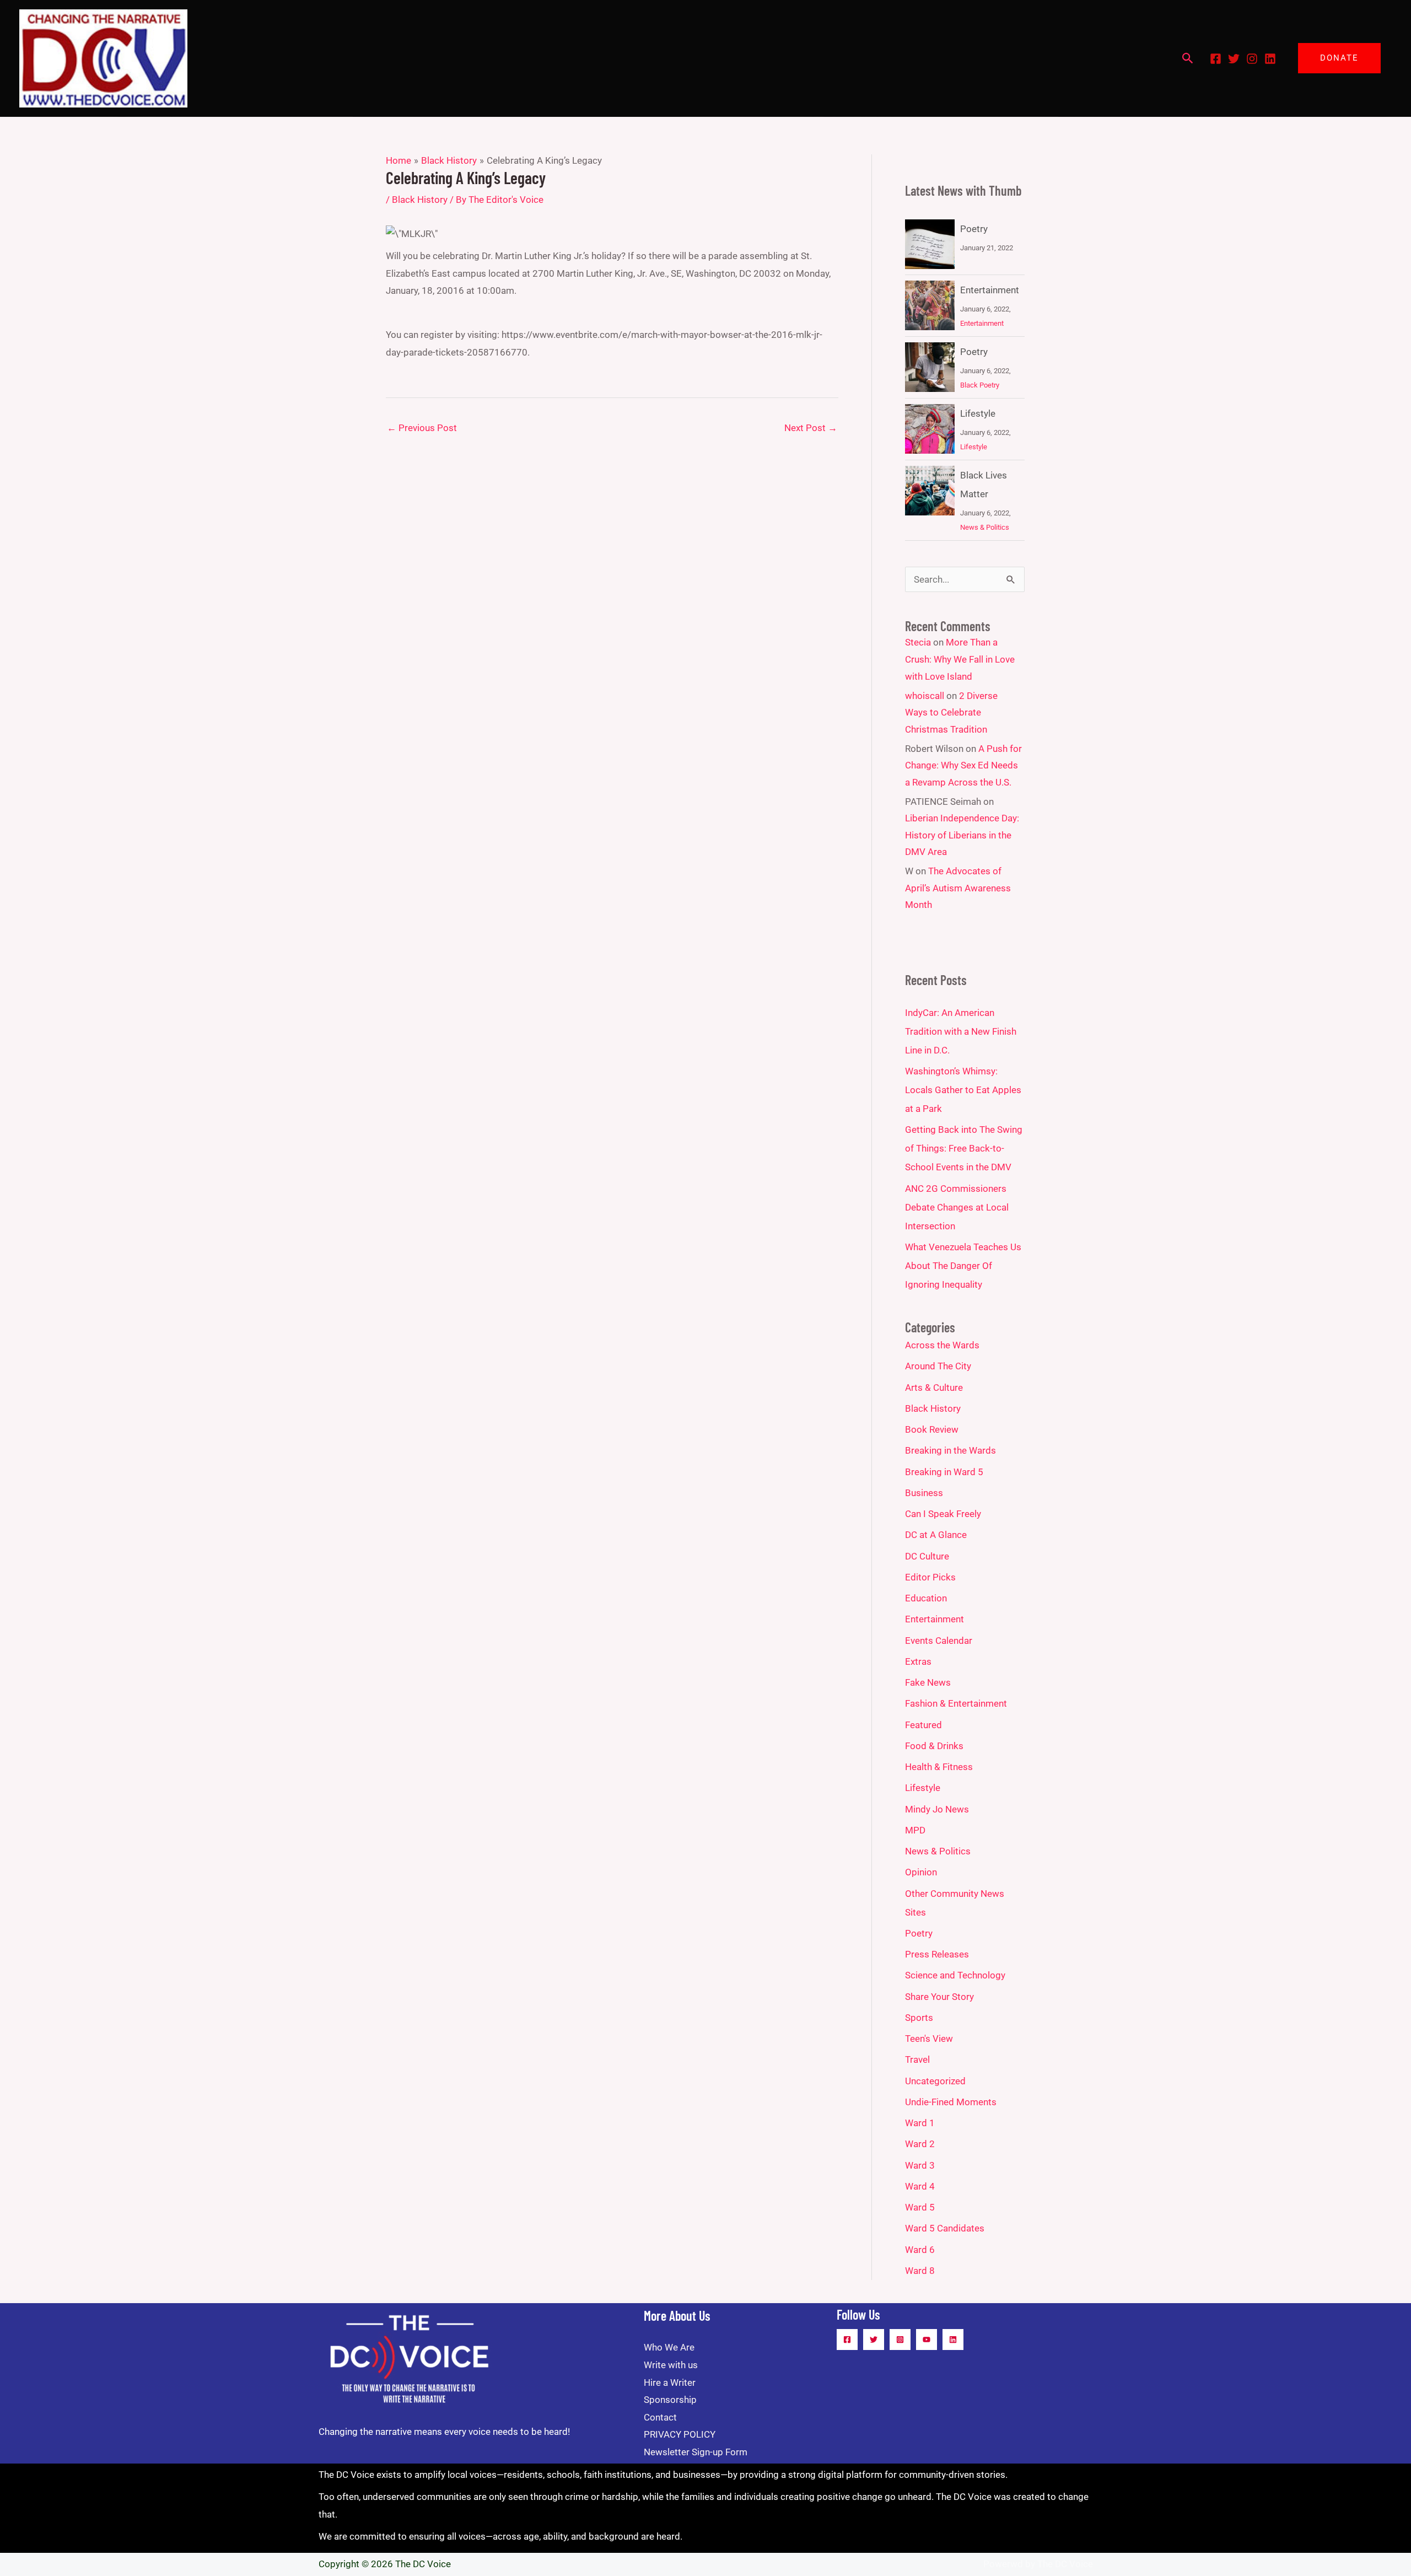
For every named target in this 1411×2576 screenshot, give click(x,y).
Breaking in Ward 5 (944, 1472)
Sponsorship (670, 2400)
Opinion (921, 1872)
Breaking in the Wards (950, 1450)
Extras (918, 1661)
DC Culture (927, 1556)
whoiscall (925, 696)
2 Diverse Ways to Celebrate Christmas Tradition (951, 712)
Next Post (811, 428)
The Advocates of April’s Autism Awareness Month (958, 888)
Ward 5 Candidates (945, 2228)
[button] (1188, 58)
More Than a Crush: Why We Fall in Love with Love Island (960, 659)
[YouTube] (927, 2340)
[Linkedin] (1270, 59)
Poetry (974, 229)
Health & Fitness (939, 1767)
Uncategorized (935, 2081)
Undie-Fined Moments (951, 2102)
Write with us (671, 2365)
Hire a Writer (670, 2383)
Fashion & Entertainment (956, 1703)
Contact (660, 2417)
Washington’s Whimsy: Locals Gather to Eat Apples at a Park (963, 1090)
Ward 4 (920, 2186)
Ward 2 (920, 2144)
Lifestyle (978, 413)
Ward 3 (920, 2165)
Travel (917, 2059)
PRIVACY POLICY (680, 2434)
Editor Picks (930, 1577)
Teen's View (929, 2039)
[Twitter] (1234, 59)
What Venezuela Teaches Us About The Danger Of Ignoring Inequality (963, 1266)
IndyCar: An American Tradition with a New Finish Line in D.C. (961, 1031)
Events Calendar (939, 1641)
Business (924, 1493)
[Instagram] (1252, 59)
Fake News (928, 1682)
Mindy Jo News (937, 1809)
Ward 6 (920, 2250)
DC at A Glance (936, 1535)
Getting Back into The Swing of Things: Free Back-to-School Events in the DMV (964, 1148)
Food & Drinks (934, 1746)
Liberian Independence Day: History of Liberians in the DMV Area (962, 835)
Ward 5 (920, 2207)
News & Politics (985, 527)
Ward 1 (920, 2123)
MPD (915, 1830)
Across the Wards (942, 1345)
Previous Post (422, 428)
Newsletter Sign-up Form (696, 2452)
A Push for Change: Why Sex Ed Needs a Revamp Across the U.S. (963, 765)
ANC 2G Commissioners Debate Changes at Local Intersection (957, 1207)
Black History (420, 200)
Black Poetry (980, 385)
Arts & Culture (934, 1388)
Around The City (938, 1366)
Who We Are (669, 2347)
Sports (919, 2018)
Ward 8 (920, 2271)
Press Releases (937, 1954)
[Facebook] (1216, 59)
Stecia (918, 642)
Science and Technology (955, 1975)
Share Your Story (939, 1997)
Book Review (932, 1429)
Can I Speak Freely (943, 1514)
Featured (923, 1725)
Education (926, 1598)
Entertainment (990, 290)
